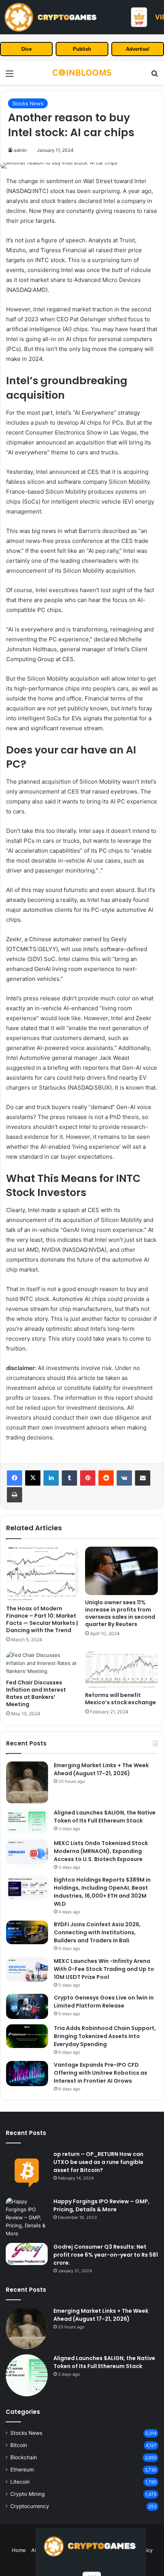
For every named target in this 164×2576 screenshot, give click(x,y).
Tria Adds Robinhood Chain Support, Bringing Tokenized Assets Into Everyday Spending (105, 2036)
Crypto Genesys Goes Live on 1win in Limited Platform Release (104, 2002)
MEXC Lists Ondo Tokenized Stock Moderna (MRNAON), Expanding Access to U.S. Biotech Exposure (101, 1851)
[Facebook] (14, 1478)
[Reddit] (106, 1478)
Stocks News (28, 103)
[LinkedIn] (51, 1478)
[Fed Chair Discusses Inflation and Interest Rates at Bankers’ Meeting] (43, 1663)
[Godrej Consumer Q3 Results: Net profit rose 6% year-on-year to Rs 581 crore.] (27, 2254)
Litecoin (20, 2482)
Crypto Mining (27, 2494)
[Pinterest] (88, 1478)
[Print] (14, 1495)
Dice (27, 49)
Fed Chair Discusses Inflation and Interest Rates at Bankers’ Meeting (36, 1693)
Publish (82, 49)
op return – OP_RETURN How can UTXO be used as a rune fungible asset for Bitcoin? (98, 2162)
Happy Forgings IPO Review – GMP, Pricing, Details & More (101, 2205)
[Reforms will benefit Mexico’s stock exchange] (121, 1670)
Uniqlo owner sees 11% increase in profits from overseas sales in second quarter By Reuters (120, 1613)
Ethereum (22, 2470)
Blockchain (24, 2457)
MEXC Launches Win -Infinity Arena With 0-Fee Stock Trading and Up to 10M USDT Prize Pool (104, 1969)
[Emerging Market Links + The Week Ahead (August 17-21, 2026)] (27, 1782)
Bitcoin (19, 2445)
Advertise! (138, 49)
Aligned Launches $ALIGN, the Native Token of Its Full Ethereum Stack (105, 1817)
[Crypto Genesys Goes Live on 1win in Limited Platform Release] (27, 2006)
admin (20, 150)
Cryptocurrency (30, 2506)
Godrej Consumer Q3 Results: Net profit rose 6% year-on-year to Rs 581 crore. (106, 2255)
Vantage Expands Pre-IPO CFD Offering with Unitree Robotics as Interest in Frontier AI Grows (100, 2073)
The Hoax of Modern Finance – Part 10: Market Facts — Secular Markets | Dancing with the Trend (42, 1619)
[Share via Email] (143, 1478)
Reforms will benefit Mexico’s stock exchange (121, 1699)
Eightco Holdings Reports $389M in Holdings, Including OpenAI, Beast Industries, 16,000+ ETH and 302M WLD (102, 1892)
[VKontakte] (124, 1478)
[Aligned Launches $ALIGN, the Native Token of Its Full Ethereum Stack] (27, 1821)
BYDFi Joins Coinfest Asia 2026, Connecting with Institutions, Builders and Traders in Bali (97, 1932)
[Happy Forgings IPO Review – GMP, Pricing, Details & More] (27, 2218)
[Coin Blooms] (82, 73)
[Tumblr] (69, 1478)
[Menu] (10, 76)
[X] (33, 1478)
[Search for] (154, 76)
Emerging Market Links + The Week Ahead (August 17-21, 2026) (101, 1769)
